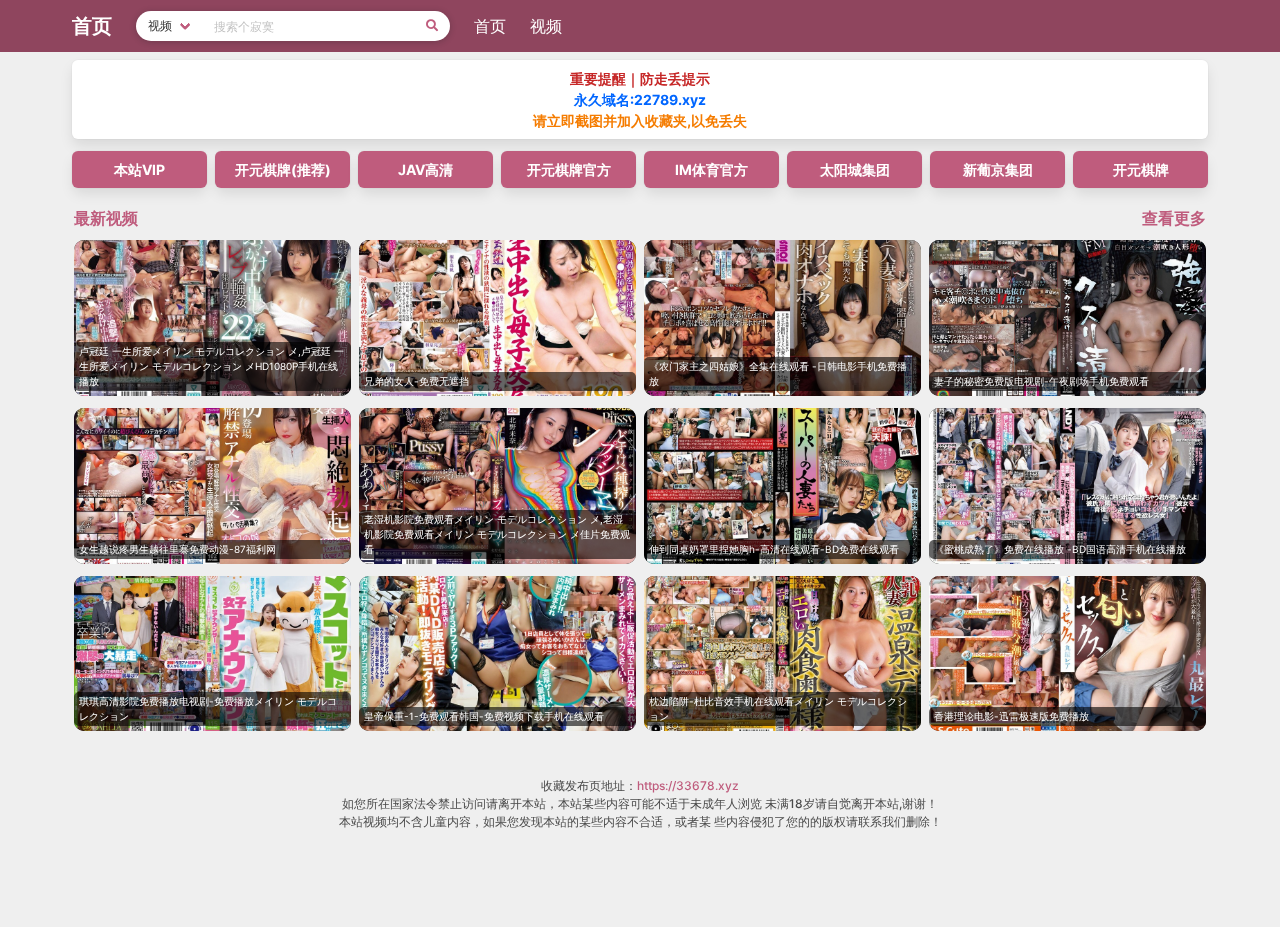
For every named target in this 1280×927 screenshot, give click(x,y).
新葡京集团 (998, 169)
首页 (490, 26)
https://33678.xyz (688, 785)
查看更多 (1174, 218)
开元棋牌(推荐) (283, 169)
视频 (546, 26)
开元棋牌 (1141, 169)
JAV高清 (425, 169)
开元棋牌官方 (569, 169)
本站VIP (139, 169)
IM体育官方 (711, 169)
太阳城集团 (855, 169)
